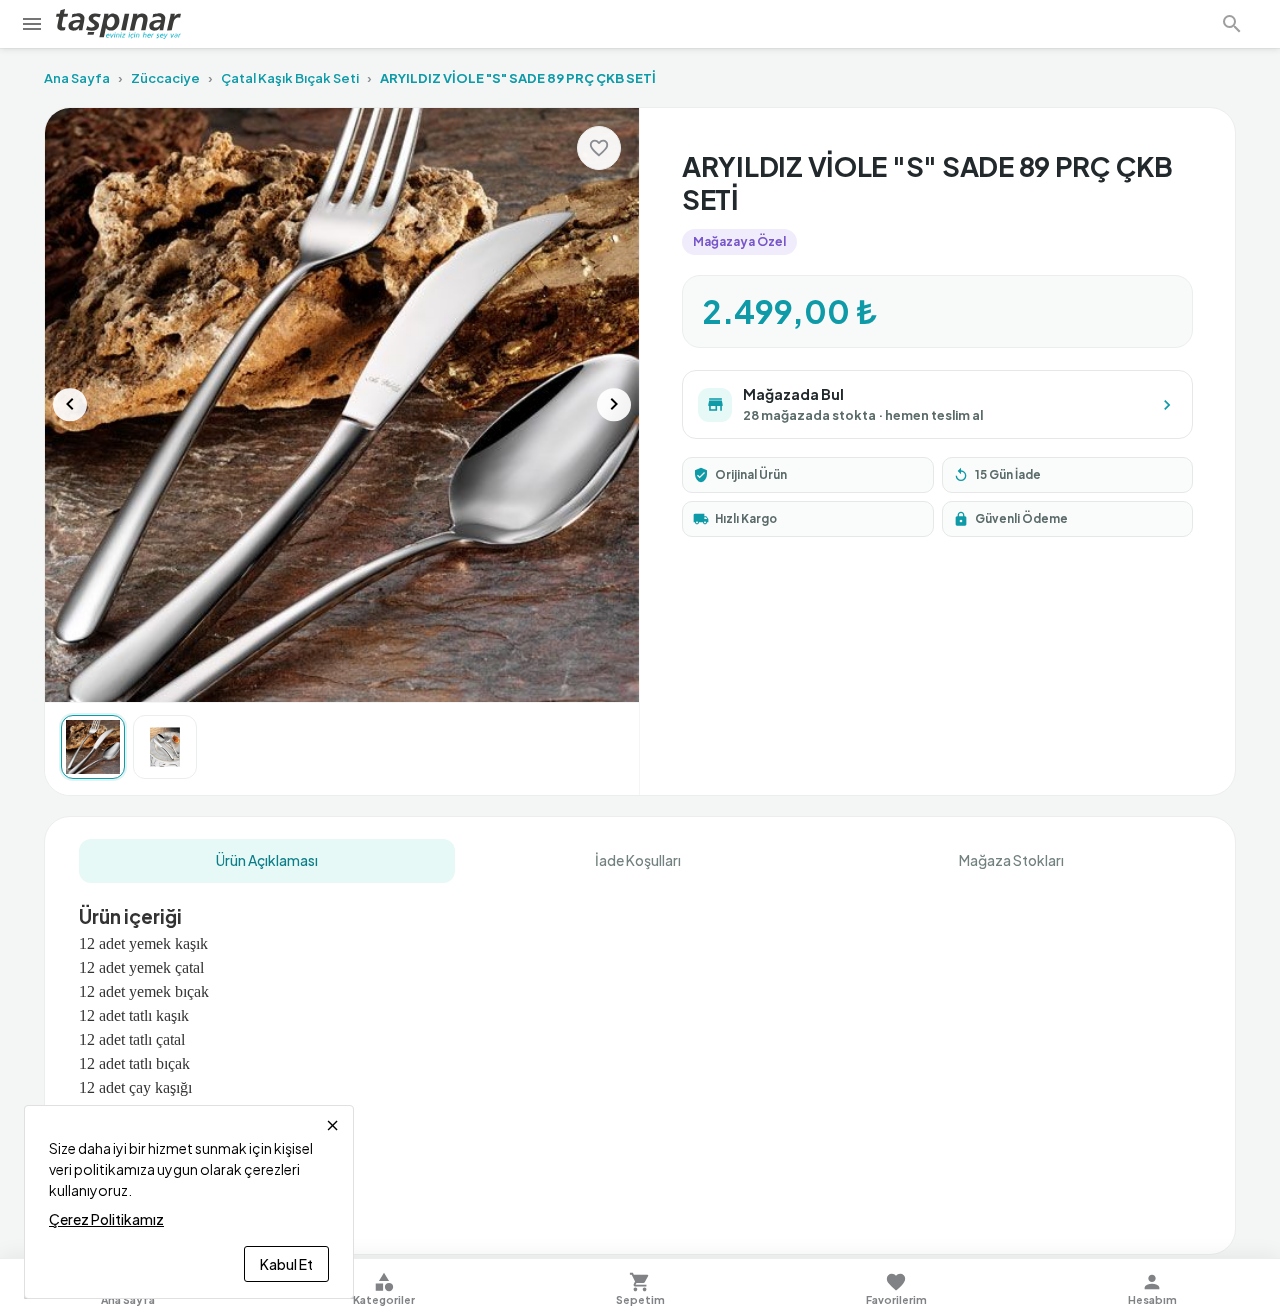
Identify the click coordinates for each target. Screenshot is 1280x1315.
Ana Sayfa (77, 78)
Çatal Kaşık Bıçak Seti (290, 78)
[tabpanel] (640, 1053)
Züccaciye (165, 78)
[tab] (267, 861)
